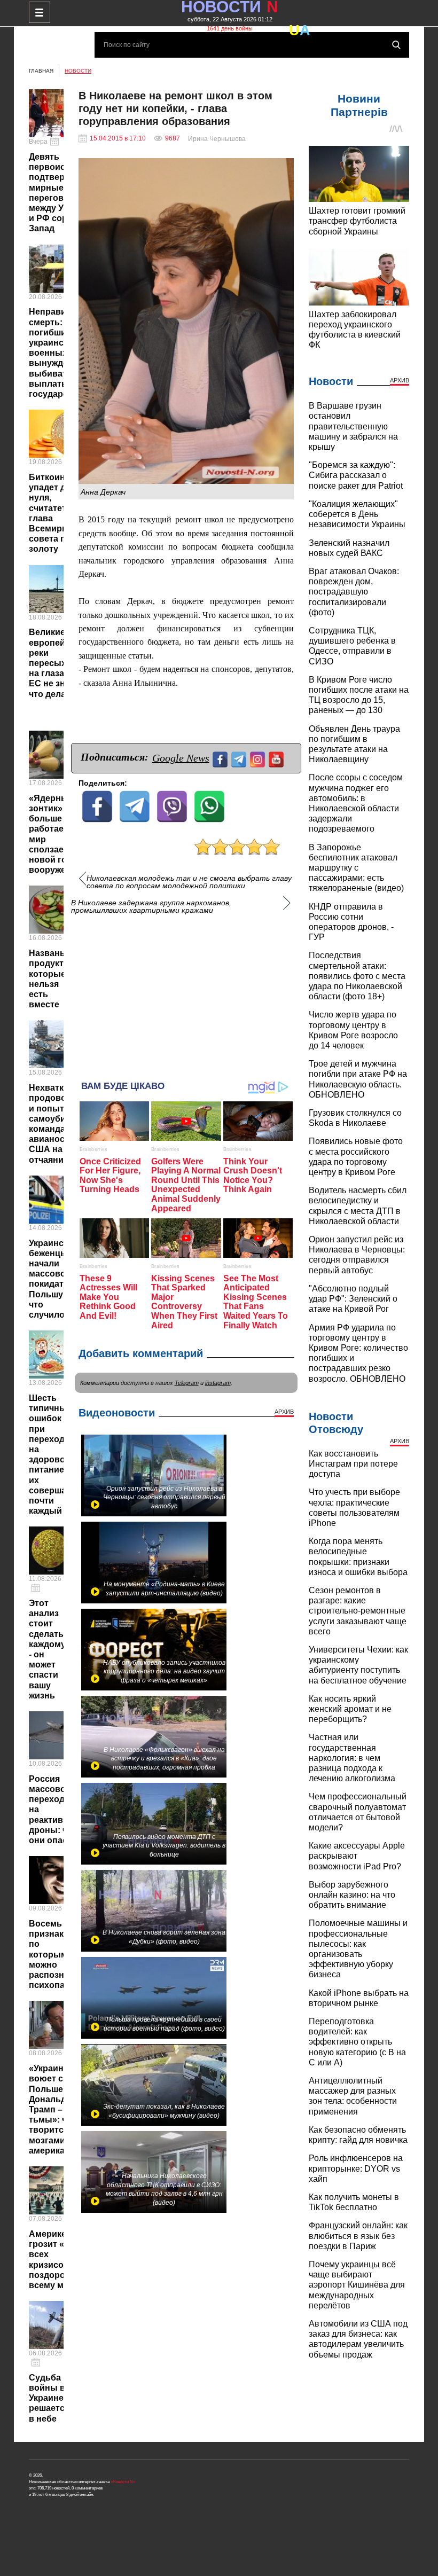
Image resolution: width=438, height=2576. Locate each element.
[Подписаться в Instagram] (259, 758)
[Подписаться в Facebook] (221, 758)
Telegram (187, 1383)
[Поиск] (396, 45)
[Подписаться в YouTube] (277, 758)
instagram (218, 1383)
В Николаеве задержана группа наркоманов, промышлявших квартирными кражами (151, 906)
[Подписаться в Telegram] (240, 758)
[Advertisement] (186, 992)
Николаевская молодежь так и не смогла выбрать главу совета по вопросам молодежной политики (189, 882)
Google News (181, 758)
